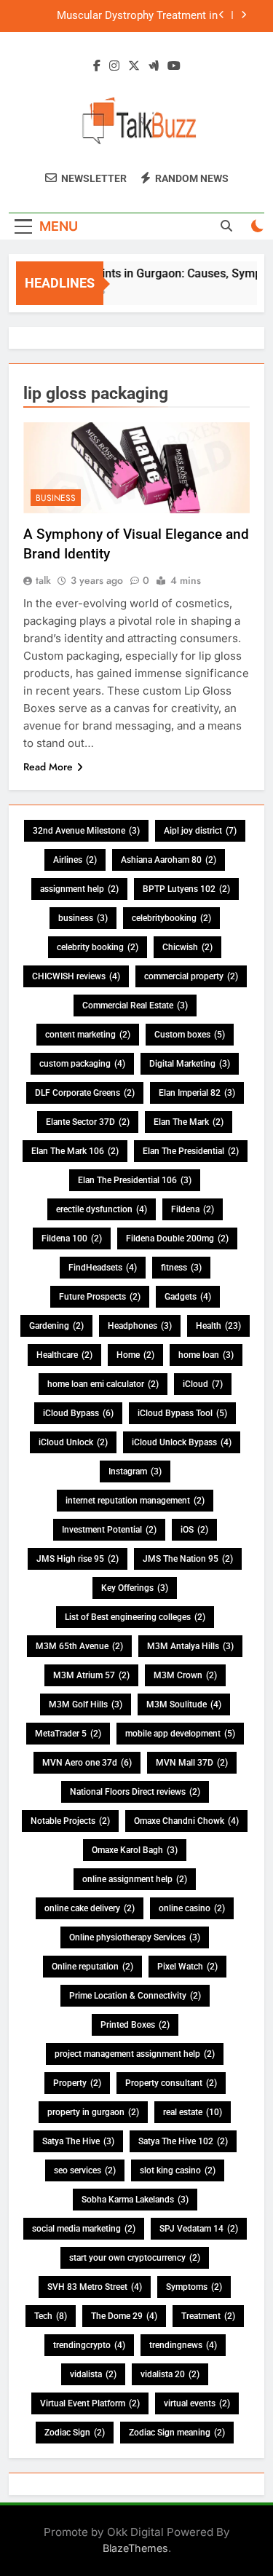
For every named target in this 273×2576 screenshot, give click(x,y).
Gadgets (188, 1297)
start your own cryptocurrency (135, 2258)
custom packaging (82, 1064)
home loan (206, 1355)
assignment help (79, 889)
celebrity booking (98, 947)
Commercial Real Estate (135, 1005)
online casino (192, 1908)
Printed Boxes (135, 2025)
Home (135, 1355)
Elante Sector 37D (88, 1122)
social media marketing (84, 2229)
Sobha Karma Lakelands (135, 2200)
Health (218, 1326)
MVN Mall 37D (192, 1763)
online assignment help (135, 1879)
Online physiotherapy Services (135, 1937)
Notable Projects (70, 1821)
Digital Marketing (190, 1064)
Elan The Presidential (191, 1151)
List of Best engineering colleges (135, 1617)
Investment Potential (109, 1530)
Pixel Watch (187, 1967)
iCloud (203, 1384)
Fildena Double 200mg (177, 1238)
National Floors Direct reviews (135, 1792)
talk (43, 580)
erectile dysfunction (102, 1209)
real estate (193, 2112)
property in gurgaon (93, 2112)
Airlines (75, 860)
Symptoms (194, 2287)
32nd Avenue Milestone (86, 831)
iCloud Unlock (73, 1442)
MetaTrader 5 (68, 1734)
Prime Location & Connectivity (135, 1996)
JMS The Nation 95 (188, 1559)
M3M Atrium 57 (91, 1675)
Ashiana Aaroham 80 (169, 860)
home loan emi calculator (103, 1384)
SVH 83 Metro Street (95, 2287)
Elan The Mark (189, 1122)
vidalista (93, 2374)
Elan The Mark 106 (75, 1151)
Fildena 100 (72, 1238)
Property (77, 2083)
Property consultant (171, 2083)
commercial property (191, 976)
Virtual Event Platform (90, 2403)
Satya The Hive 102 (183, 2141)
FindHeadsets (103, 1268)
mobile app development (180, 1734)
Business (56, 498)
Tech (51, 2316)
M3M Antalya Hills (190, 1646)
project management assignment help (135, 2054)
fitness (181, 1268)
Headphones (140, 1326)
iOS (194, 1530)
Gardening (56, 1326)
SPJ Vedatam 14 (199, 2229)
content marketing (88, 1035)
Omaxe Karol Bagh (135, 1850)
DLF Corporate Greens (85, 1093)
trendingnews (183, 2345)
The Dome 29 (124, 2316)
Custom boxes (190, 1035)
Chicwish (187, 947)
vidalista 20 (170, 2374)
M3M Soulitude (184, 1704)
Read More (48, 767)
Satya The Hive (78, 2141)
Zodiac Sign (75, 2433)
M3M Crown (185, 1675)
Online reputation (92, 1967)
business (83, 918)
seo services (85, 2170)
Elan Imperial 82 (197, 1093)
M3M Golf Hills (86, 1704)
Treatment (208, 2316)
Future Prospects (100, 1297)
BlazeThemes (135, 2548)
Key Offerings (135, 1588)
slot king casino (178, 2170)
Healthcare (64, 1355)
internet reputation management (135, 1501)
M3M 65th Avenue (79, 1646)
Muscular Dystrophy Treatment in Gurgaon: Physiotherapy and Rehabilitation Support (137, 16)
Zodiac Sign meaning (177, 2433)
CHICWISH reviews (76, 976)
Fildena (193, 1209)
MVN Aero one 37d (87, 1763)
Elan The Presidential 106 (135, 1180)
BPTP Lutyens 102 (186, 889)
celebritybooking (171, 918)
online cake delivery (90, 1908)
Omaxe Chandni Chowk (186, 1821)
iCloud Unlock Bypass (182, 1442)
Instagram (135, 1471)
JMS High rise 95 (78, 1559)
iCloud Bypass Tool (182, 1413)
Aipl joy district (200, 831)
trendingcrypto (89, 2345)
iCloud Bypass (78, 1413)
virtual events (197, 2403)
